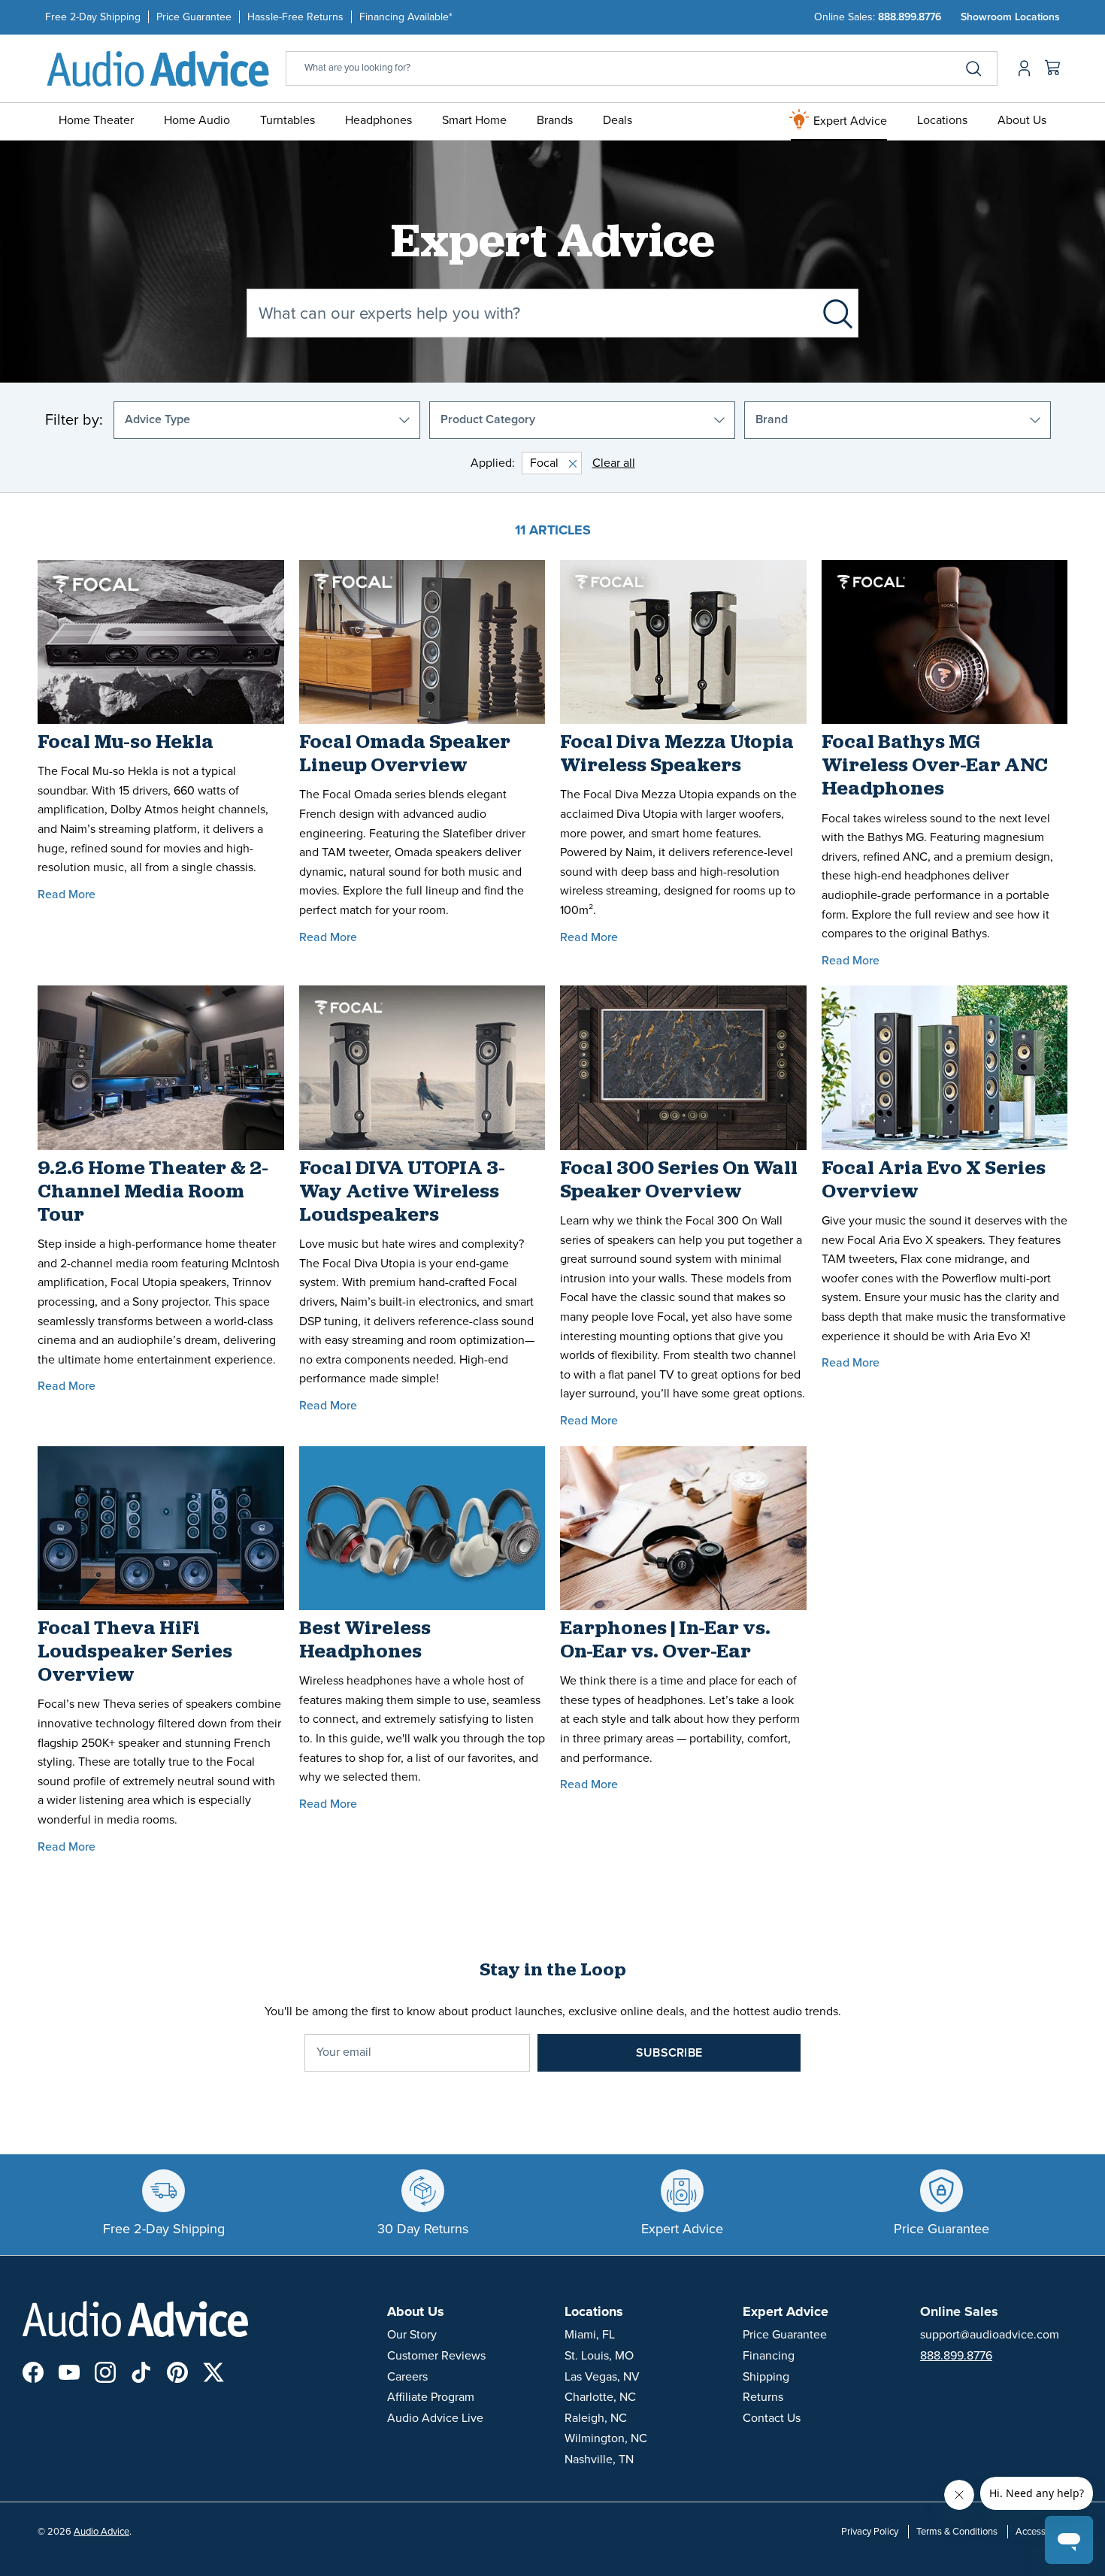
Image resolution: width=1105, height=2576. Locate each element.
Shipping (766, 2377)
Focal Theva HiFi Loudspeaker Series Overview (135, 1653)
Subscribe (669, 2053)
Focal (544, 463)
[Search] (973, 68)
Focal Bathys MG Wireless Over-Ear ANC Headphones (935, 766)
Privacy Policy (870, 2532)
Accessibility (1041, 2532)
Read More (67, 894)
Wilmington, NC (606, 2438)
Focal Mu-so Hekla (126, 743)
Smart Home (474, 120)
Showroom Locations (1010, 17)
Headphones (378, 120)
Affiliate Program (431, 2397)
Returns (763, 2397)
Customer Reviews (436, 2356)
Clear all (614, 463)
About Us (1022, 120)
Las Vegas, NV (602, 2377)
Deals (618, 120)
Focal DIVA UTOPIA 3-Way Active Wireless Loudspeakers (402, 1193)
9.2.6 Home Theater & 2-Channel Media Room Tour (153, 1193)
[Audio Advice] (158, 68)
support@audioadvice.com (990, 2335)
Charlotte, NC (600, 2397)
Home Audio (197, 120)
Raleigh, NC (596, 2418)
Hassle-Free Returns (295, 17)
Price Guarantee (194, 17)
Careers (407, 2377)
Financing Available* (406, 17)
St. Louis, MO (599, 2356)
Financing (769, 2356)
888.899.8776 (910, 17)
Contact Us (772, 2418)
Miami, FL (590, 2335)
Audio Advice (101, 2532)
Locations (942, 120)
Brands (555, 120)
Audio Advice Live (435, 2418)
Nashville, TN (599, 2459)
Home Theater (96, 120)
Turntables (288, 120)
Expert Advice (849, 121)
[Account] (1021, 68)
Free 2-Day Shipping (93, 17)
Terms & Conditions (957, 2532)
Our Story (412, 2335)
